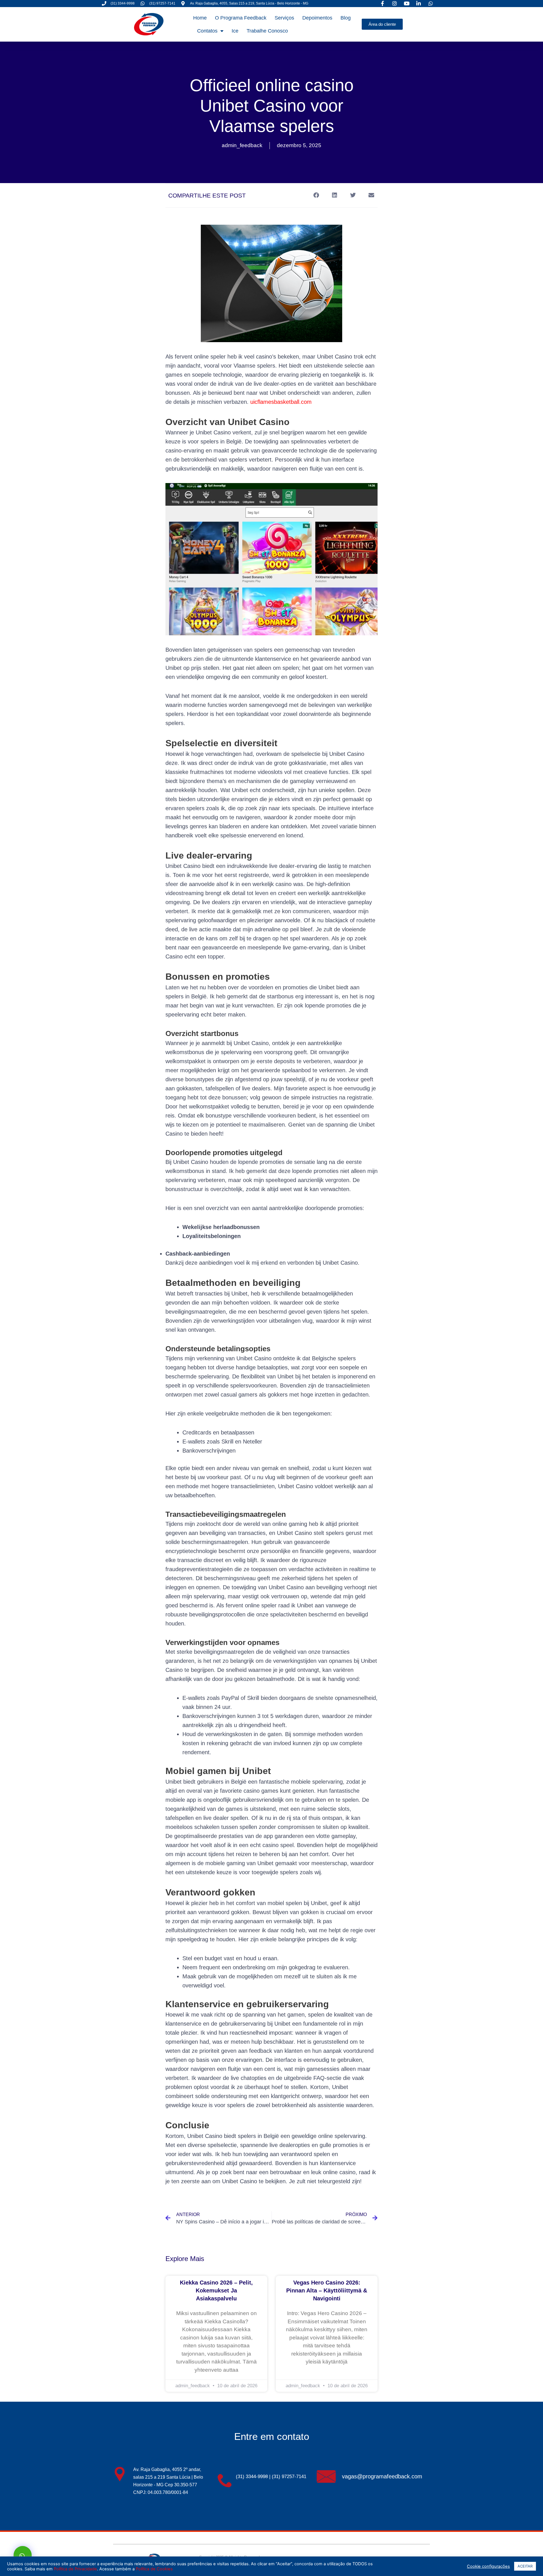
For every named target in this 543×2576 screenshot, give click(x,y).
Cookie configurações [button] (488, 2566)
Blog (346, 18)
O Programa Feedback (241, 18)
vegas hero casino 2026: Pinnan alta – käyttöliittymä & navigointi (327, 2290)
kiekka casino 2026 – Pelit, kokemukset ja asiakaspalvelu (216, 2290)
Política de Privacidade (75, 2569)
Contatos (207, 31)
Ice (235, 31)
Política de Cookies (154, 2569)
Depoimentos (317, 18)
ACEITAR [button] (525, 2566)
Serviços (284, 18)
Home (200, 18)
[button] (316, 195)
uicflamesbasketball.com (281, 402)
